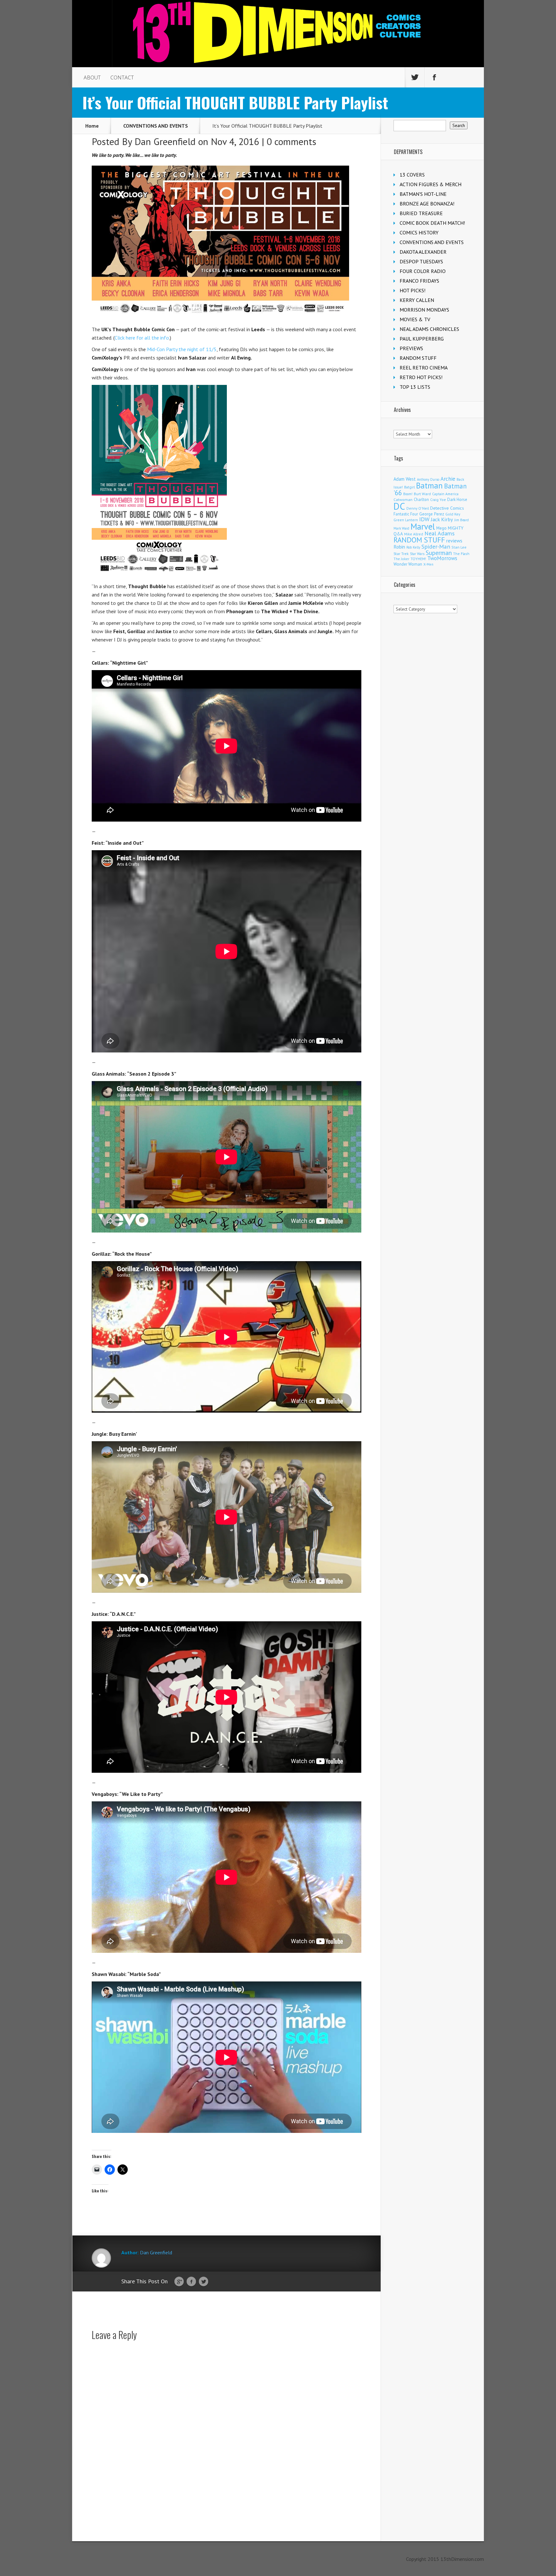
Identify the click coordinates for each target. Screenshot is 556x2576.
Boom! (408, 494)
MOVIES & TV (415, 319)
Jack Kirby (442, 519)
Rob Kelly (413, 547)
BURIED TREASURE (421, 213)
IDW (424, 519)
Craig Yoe (438, 500)
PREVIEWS (411, 348)
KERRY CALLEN (417, 300)
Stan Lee (459, 547)
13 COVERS (412, 175)
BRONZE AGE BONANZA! (427, 204)
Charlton (421, 499)
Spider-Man (436, 546)
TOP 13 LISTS (415, 387)
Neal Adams (440, 533)
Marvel (423, 526)
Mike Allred (414, 534)
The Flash (461, 554)
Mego (441, 528)
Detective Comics (447, 508)
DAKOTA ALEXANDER (423, 252)
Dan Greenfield (165, 141)
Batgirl (409, 487)
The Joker (401, 559)
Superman (439, 553)
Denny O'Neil (418, 508)
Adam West (405, 479)
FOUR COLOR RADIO (423, 271)
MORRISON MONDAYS (424, 310)
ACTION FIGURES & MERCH (431, 184)
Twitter (204, 2282)
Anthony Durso (428, 479)
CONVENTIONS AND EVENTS (156, 126)
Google (179, 2282)
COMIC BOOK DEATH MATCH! (432, 223)
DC (399, 506)
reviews (454, 541)
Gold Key (453, 514)
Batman (429, 486)
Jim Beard (462, 520)
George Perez (432, 514)
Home (92, 126)
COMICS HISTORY (419, 232)
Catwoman (403, 500)
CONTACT (122, 77)
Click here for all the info (142, 338)
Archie (448, 479)
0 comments (292, 141)
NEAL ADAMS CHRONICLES (429, 329)
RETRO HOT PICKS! (421, 377)
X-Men (428, 564)
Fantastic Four (406, 514)
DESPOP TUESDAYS (421, 261)
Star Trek (401, 554)
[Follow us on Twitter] (415, 77)
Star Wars (417, 554)
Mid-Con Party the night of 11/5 (182, 349)
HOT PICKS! (412, 290)
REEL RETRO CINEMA (424, 368)
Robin (399, 547)
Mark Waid (401, 528)
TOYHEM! (418, 559)
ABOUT (92, 77)
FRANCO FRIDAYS (419, 281)
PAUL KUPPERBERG (422, 339)
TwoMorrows (442, 558)
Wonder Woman (408, 564)
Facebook (191, 2282)
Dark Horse (457, 500)
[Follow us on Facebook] (434, 77)
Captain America (445, 494)
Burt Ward (422, 494)
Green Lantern (406, 520)
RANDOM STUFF (418, 358)
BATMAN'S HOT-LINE (423, 194)
